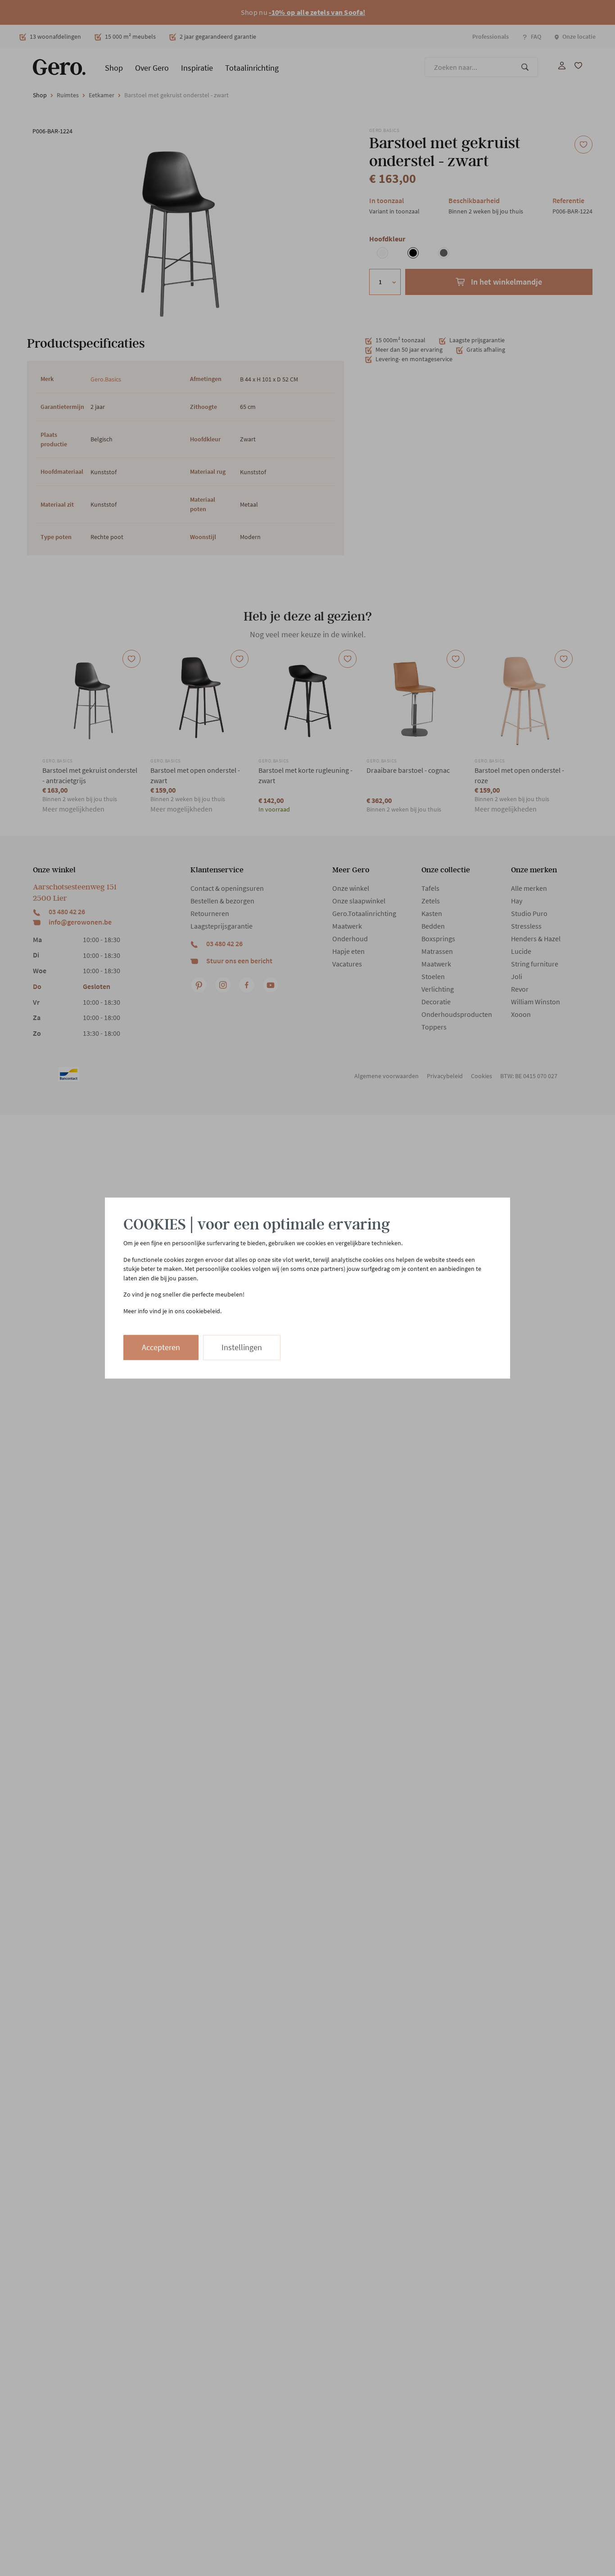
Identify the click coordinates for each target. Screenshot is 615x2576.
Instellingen (242, 1347)
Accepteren (161, 1347)
